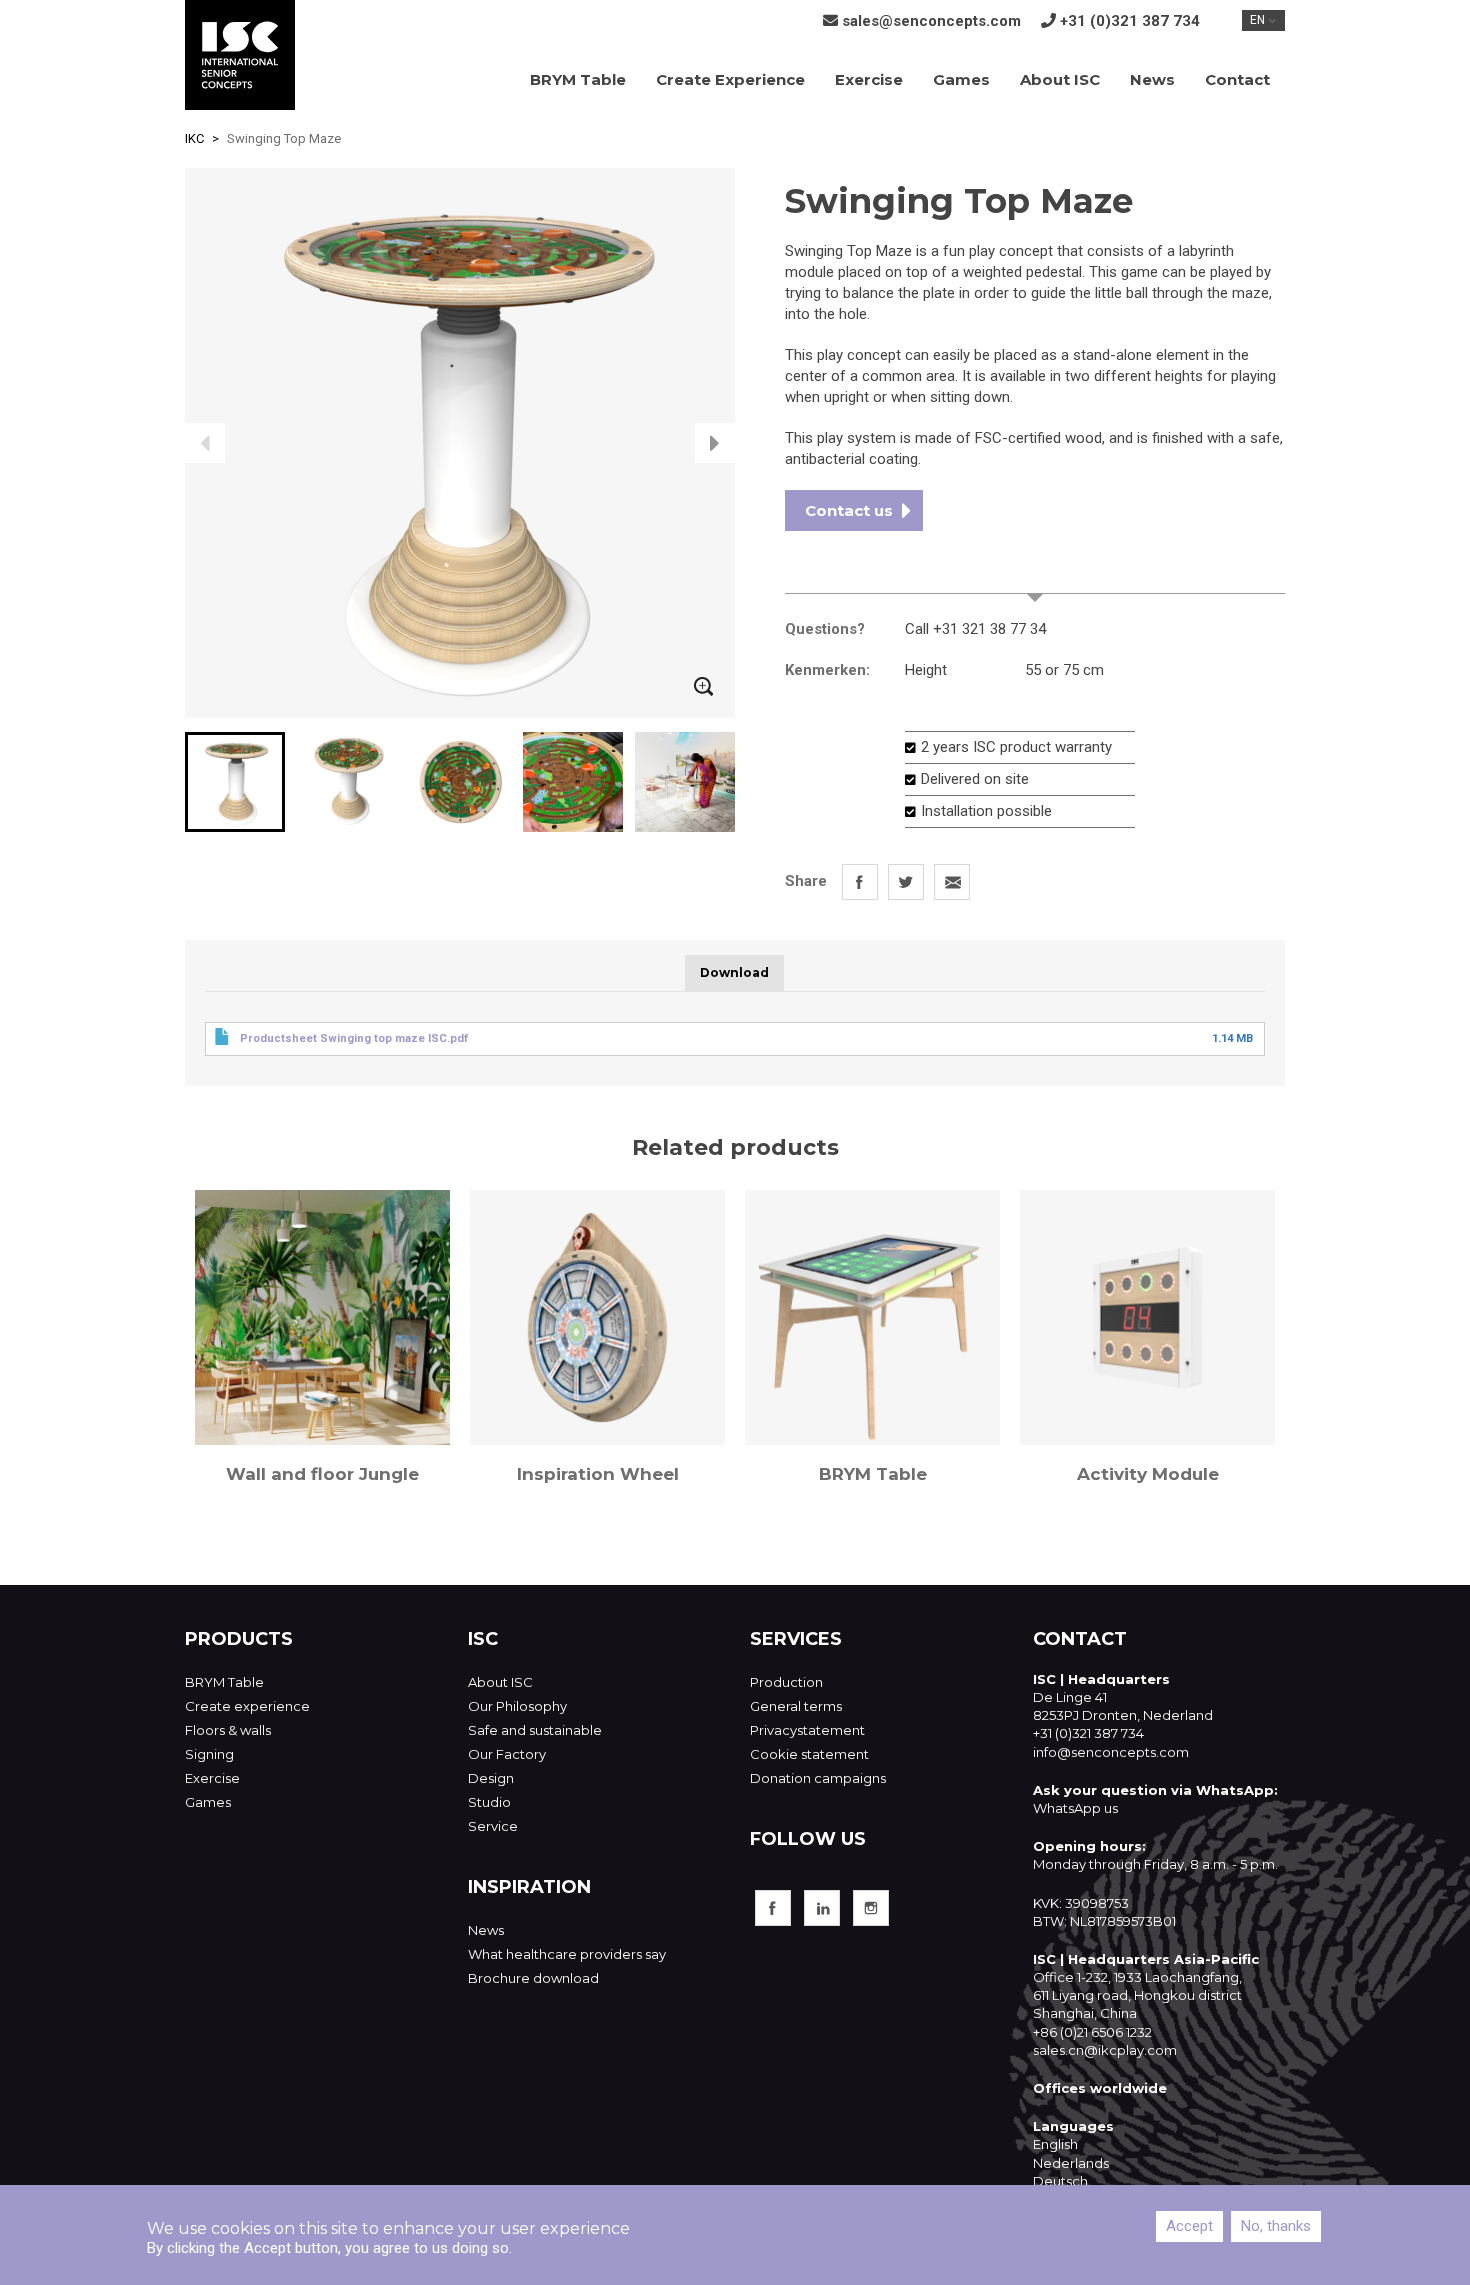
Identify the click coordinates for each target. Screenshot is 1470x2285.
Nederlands (1071, 2163)
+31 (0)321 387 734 (1130, 21)
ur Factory (513, 1754)
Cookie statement (809, 1754)
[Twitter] (906, 881)
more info (1035, 583)
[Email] (952, 881)
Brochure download (533, 1978)
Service (493, 1826)
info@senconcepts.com (1111, 1752)
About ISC (1060, 79)
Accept (1189, 2226)
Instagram (871, 1908)
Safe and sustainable (535, 1730)
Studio (489, 1802)
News (1152, 79)
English (1055, 2144)
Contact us (849, 510)
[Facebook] (860, 881)
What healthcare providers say (567, 1954)
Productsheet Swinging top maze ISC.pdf (354, 1038)
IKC (194, 138)
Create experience (247, 1706)
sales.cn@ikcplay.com (1105, 2050)
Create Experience (730, 79)
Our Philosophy (517, 1706)
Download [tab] (734, 972)
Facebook (773, 1908)
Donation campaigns (818, 1778)
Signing (209, 1754)
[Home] (240, 55)
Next (715, 443)
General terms (796, 1706)
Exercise (869, 79)
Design (491, 1778)
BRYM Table (578, 79)
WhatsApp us (1075, 1808)
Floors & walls (228, 1730)
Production (786, 1682)
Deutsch (1060, 2181)
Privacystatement (807, 1730)
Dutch (322, 1317)
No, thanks (1276, 2226)
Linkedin (822, 1908)
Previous (205, 443)
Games (961, 79)
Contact (1237, 79)
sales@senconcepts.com (931, 21)
